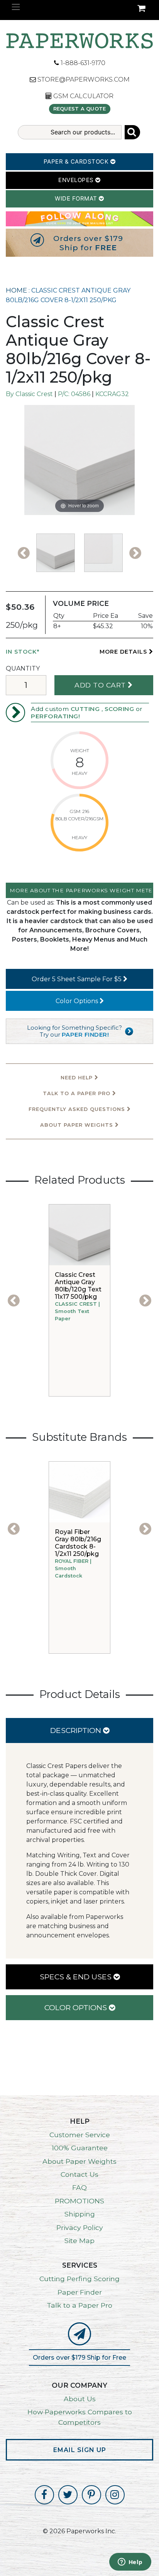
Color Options (78, 1001)
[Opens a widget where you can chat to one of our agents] (130, 2563)
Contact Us (79, 2174)
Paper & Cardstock (77, 161)
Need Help (78, 1078)
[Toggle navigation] (16, 7)
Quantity (23, 668)
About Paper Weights (78, 1125)
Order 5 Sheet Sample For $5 (77, 979)
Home (16, 290)
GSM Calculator (83, 96)
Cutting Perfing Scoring (79, 2279)
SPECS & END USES (77, 1977)
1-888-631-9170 (82, 63)
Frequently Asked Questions (78, 1109)
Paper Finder (80, 2292)
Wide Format (77, 198)
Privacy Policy (80, 2227)
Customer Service (80, 2135)
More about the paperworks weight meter (81, 890)
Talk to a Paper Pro (79, 2305)
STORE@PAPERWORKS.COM (83, 79)
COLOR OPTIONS (77, 2007)
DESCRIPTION (77, 1730)
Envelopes (77, 180)
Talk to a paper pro (78, 1093)
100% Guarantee (80, 2148)
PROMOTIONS (79, 2201)
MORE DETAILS (124, 652)
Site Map (79, 2241)
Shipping (80, 2214)
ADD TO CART (101, 685)
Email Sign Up (80, 2450)
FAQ (79, 2187)
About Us (80, 2399)
